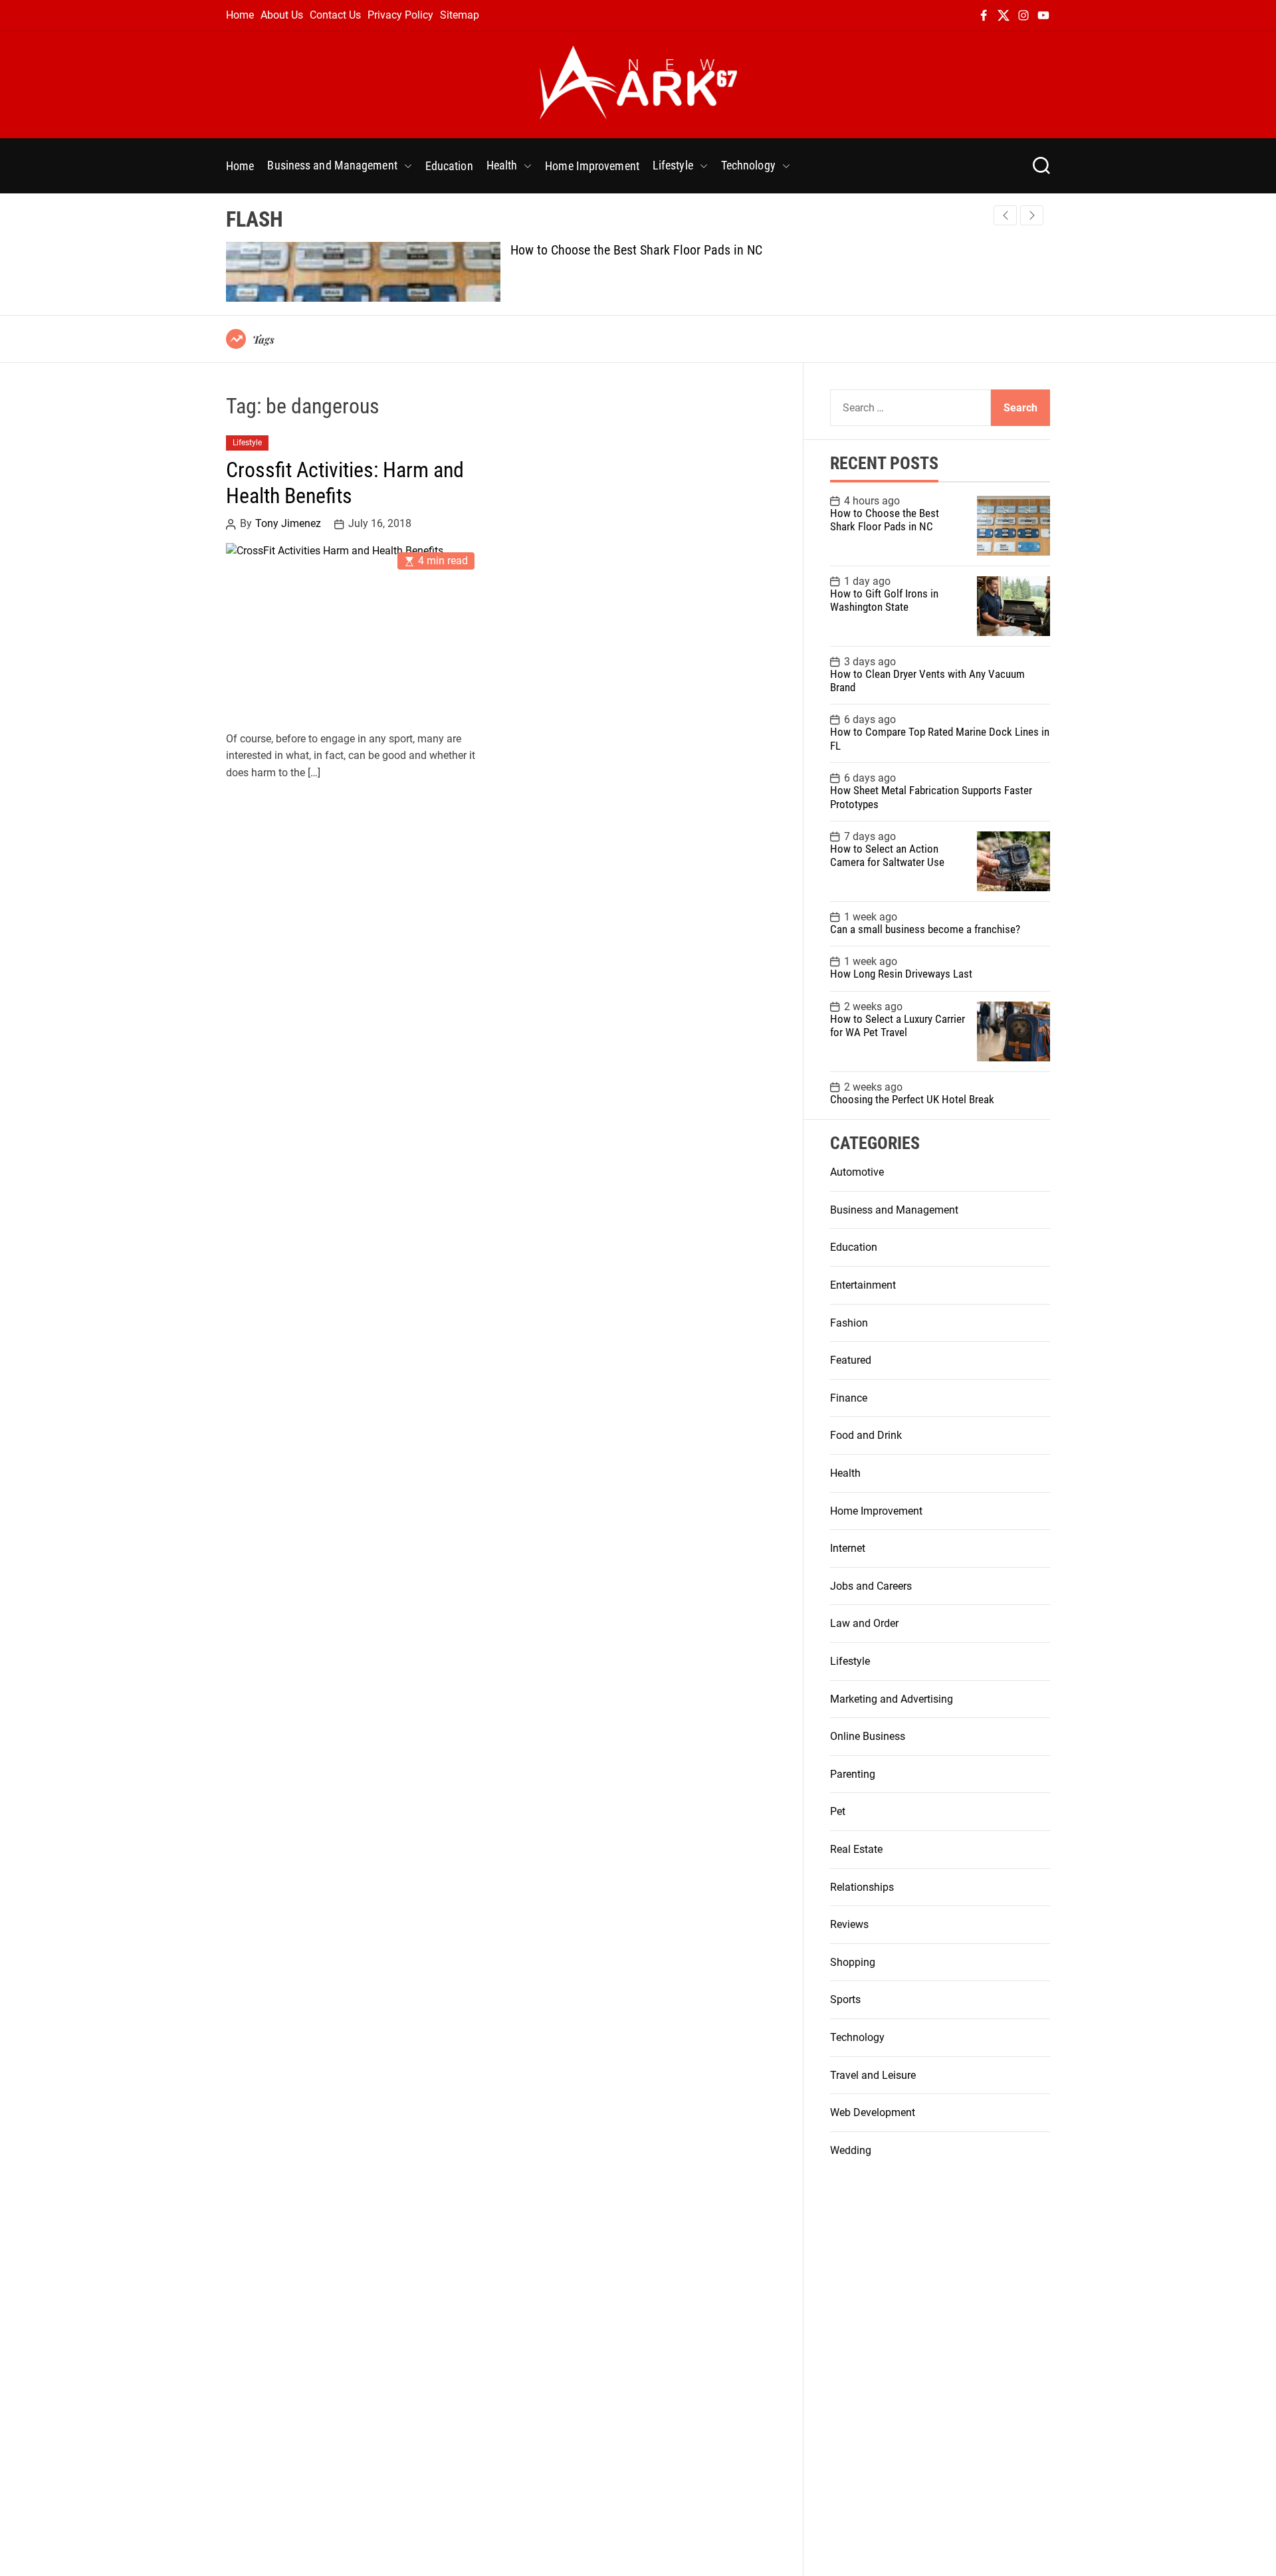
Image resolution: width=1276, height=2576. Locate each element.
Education (449, 166)
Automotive (857, 1172)
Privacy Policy (400, 15)
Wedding (851, 2150)
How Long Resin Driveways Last (901, 974)
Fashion (849, 1323)
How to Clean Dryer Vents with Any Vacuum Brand (927, 681)
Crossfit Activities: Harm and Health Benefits (345, 483)
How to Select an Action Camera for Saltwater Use (887, 855)
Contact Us (335, 15)
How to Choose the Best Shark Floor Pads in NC (636, 250)
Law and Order (864, 1623)
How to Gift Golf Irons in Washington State (884, 600)
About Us (282, 15)
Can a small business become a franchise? (925, 929)
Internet (848, 1548)
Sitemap (460, 15)
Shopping (853, 1962)
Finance (849, 1398)
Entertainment (863, 1285)
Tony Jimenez (288, 524)
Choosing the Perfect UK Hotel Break (912, 1099)
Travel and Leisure (873, 2075)
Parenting (853, 1774)
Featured (851, 1360)
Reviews (849, 1924)
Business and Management (332, 165)
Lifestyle (673, 165)
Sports (845, 1999)
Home (240, 15)
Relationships (862, 1887)
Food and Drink (866, 1435)
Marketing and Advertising (892, 1699)
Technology (748, 165)
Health (502, 165)
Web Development (873, 2112)
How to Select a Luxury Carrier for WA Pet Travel (898, 1025)
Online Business (868, 1736)
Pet (838, 1811)
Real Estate (856, 1849)
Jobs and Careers (871, 1586)
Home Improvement (592, 166)
